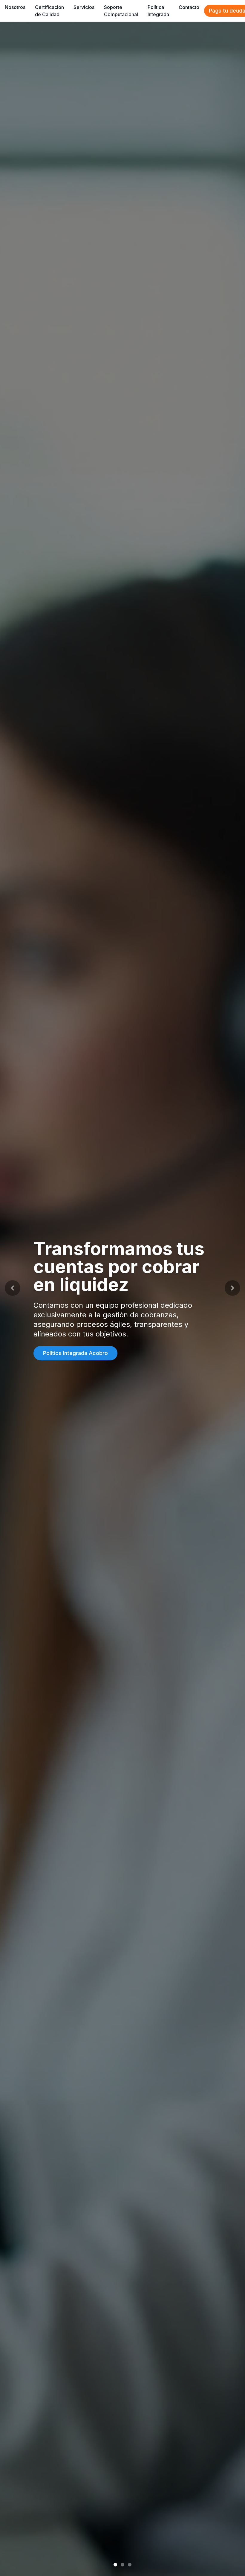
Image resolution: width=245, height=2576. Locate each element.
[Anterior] (13, 1288)
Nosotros (15, 7)
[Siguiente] (232, 1288)
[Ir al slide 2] (122, 2565)
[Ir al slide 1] (115, 2565)
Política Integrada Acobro (75, 1367)
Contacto (189, 7)
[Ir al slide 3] (130, 2565)
